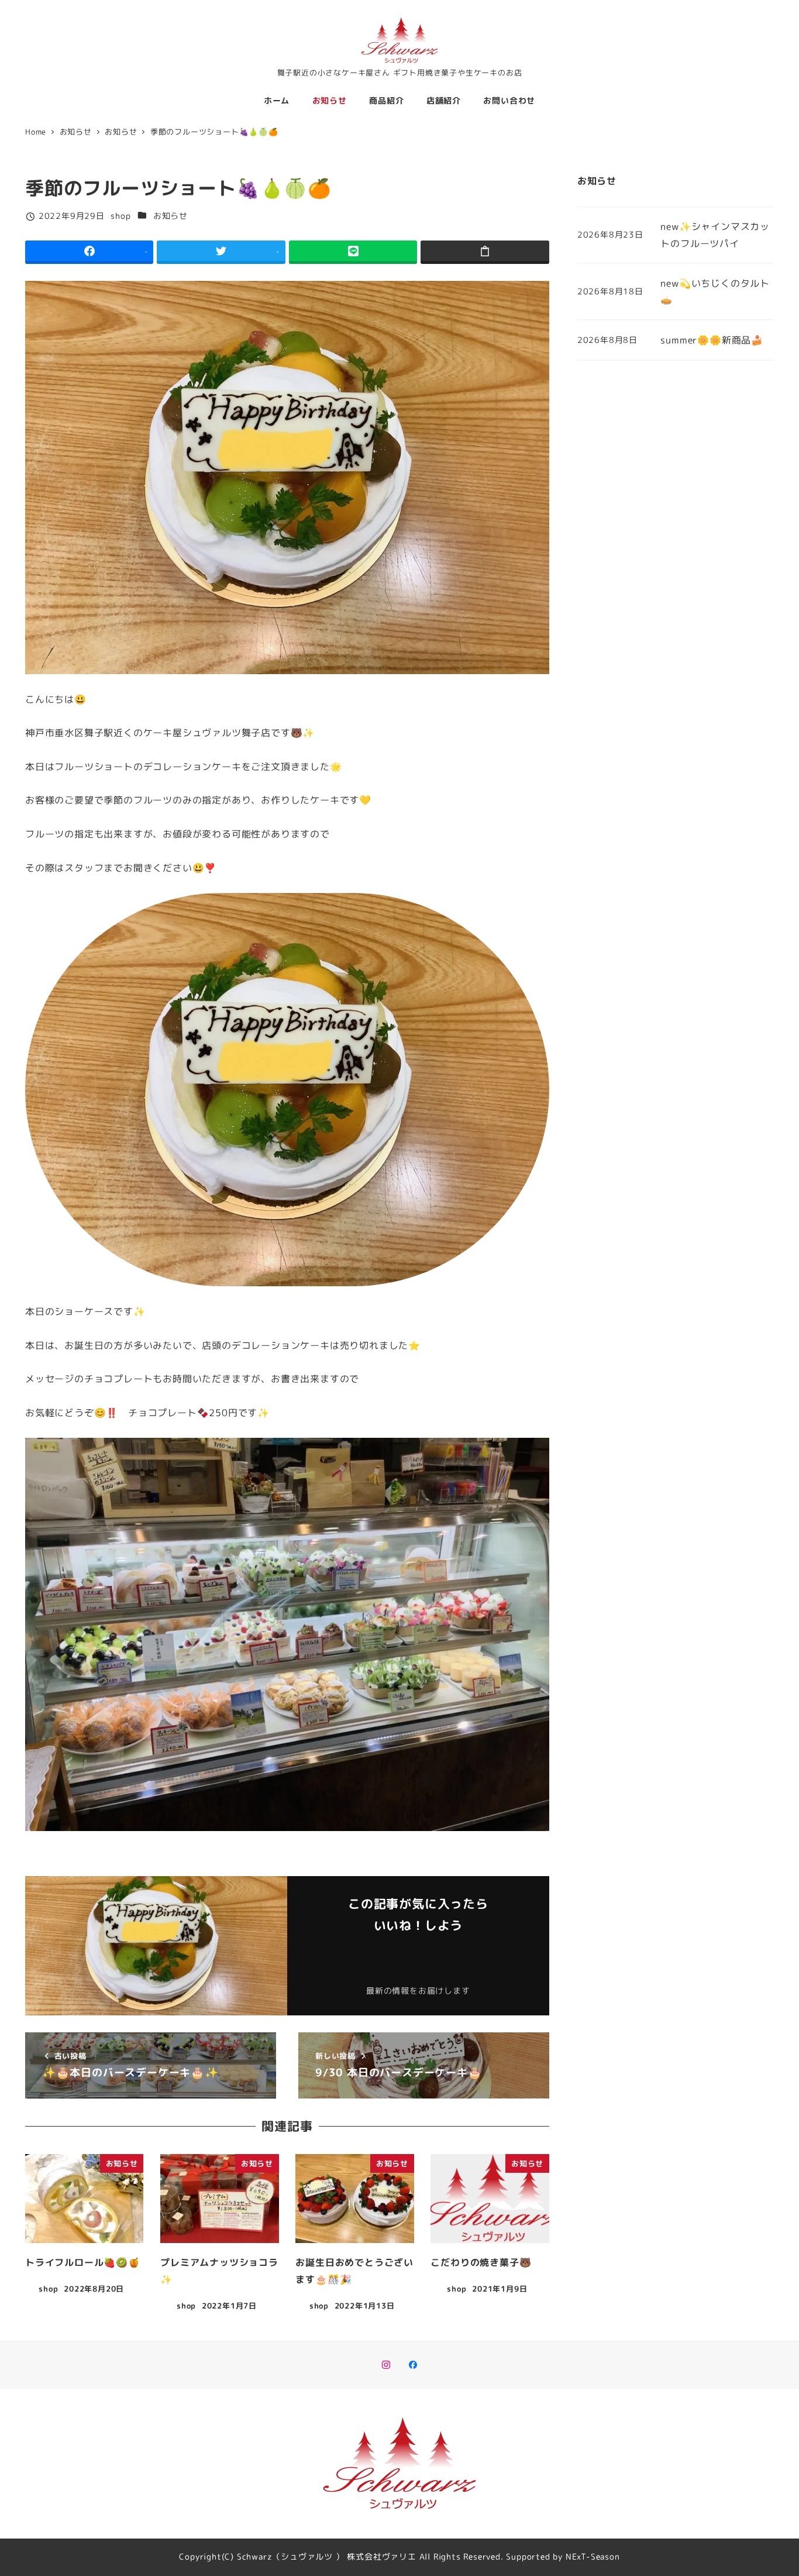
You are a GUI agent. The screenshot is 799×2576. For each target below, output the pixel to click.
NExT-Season (593, 2557)
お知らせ (171, 216)
